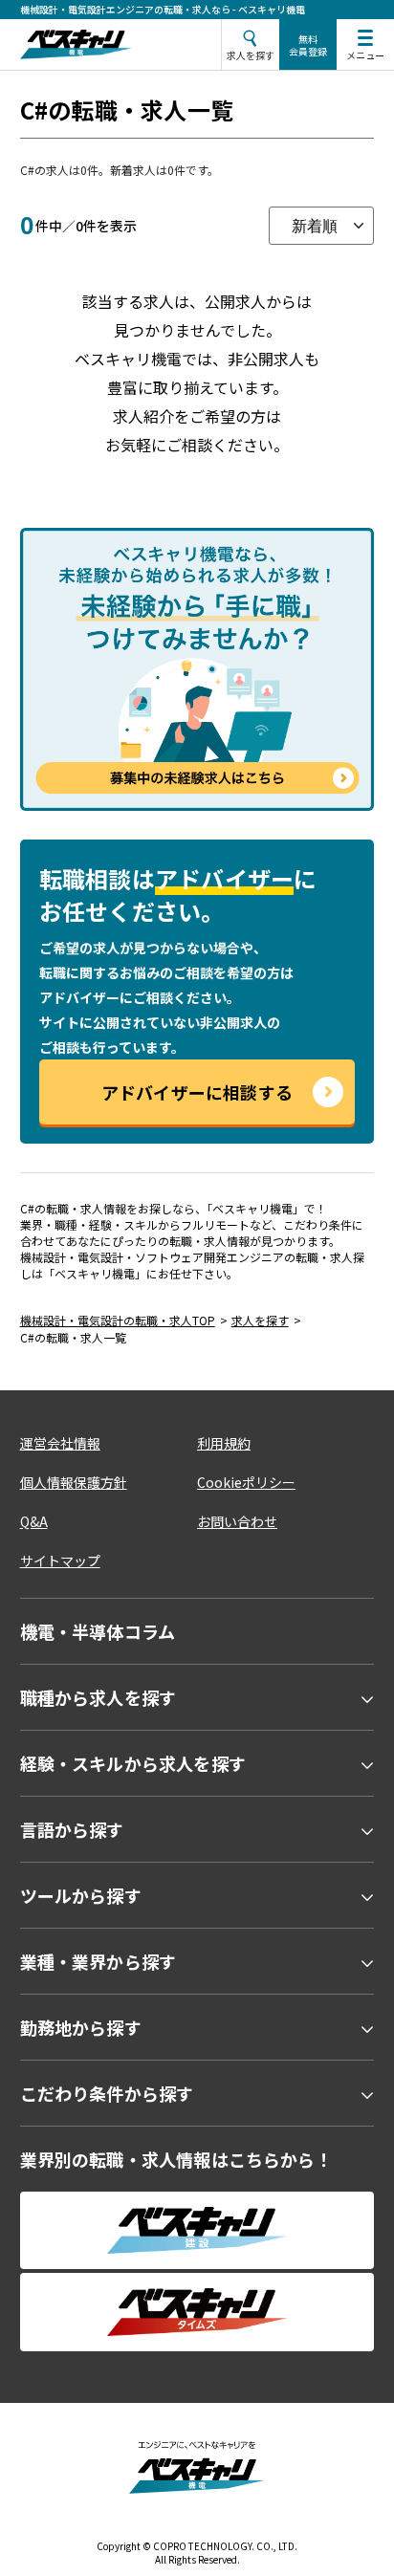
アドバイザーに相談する (197, 1092)
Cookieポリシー (246, 1482)
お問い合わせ (237, 1521)
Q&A (34, 1521)
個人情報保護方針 (74, 1482)
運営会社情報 (60, 1443)
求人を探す (260, 1320)
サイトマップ (60, 1561)
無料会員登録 (308, 45)
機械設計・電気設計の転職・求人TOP (118, 1320)
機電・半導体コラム (98, 1631)
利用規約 (224, 1443)
